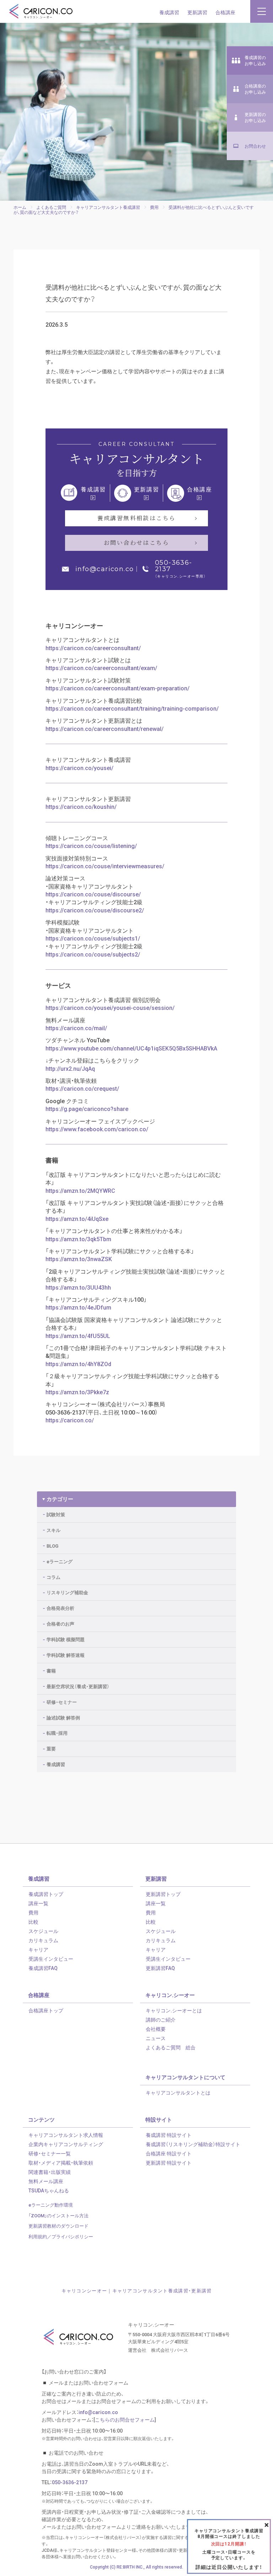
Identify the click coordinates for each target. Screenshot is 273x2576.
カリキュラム (43, 1940)
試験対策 (56, 1514)
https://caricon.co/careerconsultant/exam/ (101, 668)
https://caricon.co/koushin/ (81, 806)
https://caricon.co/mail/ (76, 1028)
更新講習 (197, 12)
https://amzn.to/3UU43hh (78, 1287)
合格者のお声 (60, 1624)
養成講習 (169, 12)
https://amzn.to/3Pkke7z (77, 1392)
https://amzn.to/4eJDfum (78, 1307)
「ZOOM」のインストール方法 (58, 2215)
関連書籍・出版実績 (50, 2172)
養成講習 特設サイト (169, 2135)
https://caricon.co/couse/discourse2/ (95, 910)
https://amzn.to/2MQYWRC (80, 1190)
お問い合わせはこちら (136, 542)
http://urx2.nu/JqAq (70, 1068)
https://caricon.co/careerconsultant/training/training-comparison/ (132, 708)
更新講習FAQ (160, 1968)
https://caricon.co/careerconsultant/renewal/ (105, 728)
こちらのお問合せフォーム (125, 2419)
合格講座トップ (46, 2010)
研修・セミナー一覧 (50, 2153)
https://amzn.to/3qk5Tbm (78, 1239)
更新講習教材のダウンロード (58, 2226)
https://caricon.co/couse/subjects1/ (93, 938)
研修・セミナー (62, 1702)
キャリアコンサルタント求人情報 (66, 2135)
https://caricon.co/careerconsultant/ (93, 648)
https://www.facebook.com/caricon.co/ (97, 1129)
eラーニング (60, 1561)
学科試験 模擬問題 (66, 1639)
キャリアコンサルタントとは (178, 2092)
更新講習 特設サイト (169, 2163)
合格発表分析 (60, 1608)
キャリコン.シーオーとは (174, 2010)
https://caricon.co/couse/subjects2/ (93, 954)
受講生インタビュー (51, 1959)
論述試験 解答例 (63, 1718)
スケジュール (43, 1931)
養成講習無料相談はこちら (137, 518)
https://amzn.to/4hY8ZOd (78, 1364)
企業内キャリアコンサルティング (66, 2144)
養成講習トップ (46, 1894)
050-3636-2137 (174, 566)
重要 (51, 1748)
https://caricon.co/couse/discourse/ (93, 894)
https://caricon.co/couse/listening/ (91, 846)
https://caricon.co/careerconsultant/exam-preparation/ (117, 688)
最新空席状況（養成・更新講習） (78, 1686)
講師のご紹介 (161, 2019)
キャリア (38, 1949)
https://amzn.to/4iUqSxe (77, 1218)
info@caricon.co (105, 569)
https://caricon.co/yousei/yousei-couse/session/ (110, 1007)
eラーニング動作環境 (51, 2205)
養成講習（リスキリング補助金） (193, 2144)
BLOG (52, 1546)
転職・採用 (57, 1733)
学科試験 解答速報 (66, 1655)
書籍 (51, 1671)
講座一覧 (38, 1903)
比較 (33, 1922)
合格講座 (225, 12)
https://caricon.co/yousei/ (79, 768)
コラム (53, 1577)
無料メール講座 (46, 2181)
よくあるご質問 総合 (171, 2047)
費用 (33, 1912)
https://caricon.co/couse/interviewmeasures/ (105, 866)
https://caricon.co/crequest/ (82, 1088)
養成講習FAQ (43, 1968)
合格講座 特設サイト (169, 2153)
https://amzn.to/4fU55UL (78, 1336)
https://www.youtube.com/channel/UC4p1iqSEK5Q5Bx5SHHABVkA (131, 1048)
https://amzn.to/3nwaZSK (79, 1259)
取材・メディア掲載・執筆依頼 (61, 2163)
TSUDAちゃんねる (49, 2190)
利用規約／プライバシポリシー (61, 2236)
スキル (53, 1530)
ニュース (156, 2038)
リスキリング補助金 (67, 1592)
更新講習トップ (163, 1894)
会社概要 (156, 2029)
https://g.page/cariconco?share (87, 1108)
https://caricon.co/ (70, 1420)
